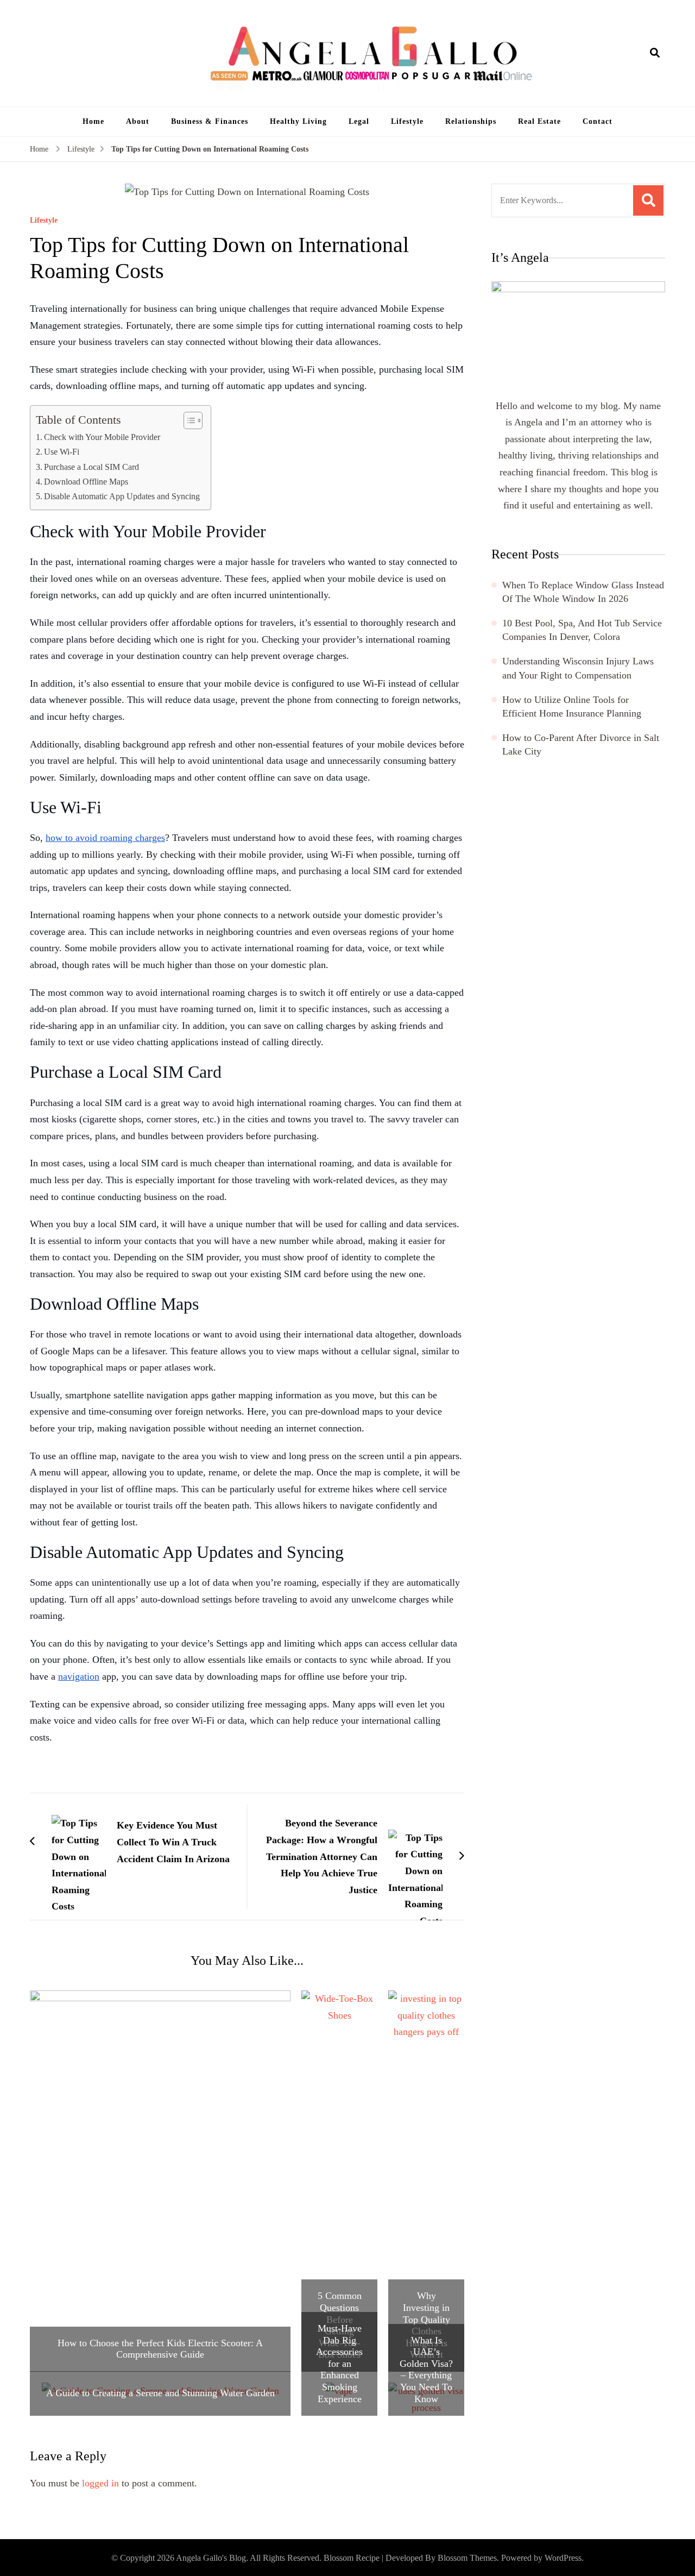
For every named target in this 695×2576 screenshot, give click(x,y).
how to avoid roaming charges (105, 838)
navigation (79, 1676)
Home (93, 121)
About (138, 121)
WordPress (563, 2558)
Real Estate (539, 121)
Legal (359, 121)
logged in (100, 2483)
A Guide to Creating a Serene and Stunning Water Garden (160, 2393)
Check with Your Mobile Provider (102, 437)
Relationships (471, 121)
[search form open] (655, 53)
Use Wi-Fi (62, 452)
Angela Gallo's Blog (211, 2558)
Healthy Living (298, 121)
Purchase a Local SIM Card (91, 467)
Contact (598, 121)
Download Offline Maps (86, 482)
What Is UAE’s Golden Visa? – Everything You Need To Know (426, 2370)
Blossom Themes (467, 2558)
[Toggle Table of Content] (188, 420)
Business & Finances (210, 121)
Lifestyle (407, 121)
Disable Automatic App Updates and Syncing (122, 497)
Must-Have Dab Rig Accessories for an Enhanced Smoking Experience (339, 2364)
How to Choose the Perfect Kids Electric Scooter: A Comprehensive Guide (160, 2349)
